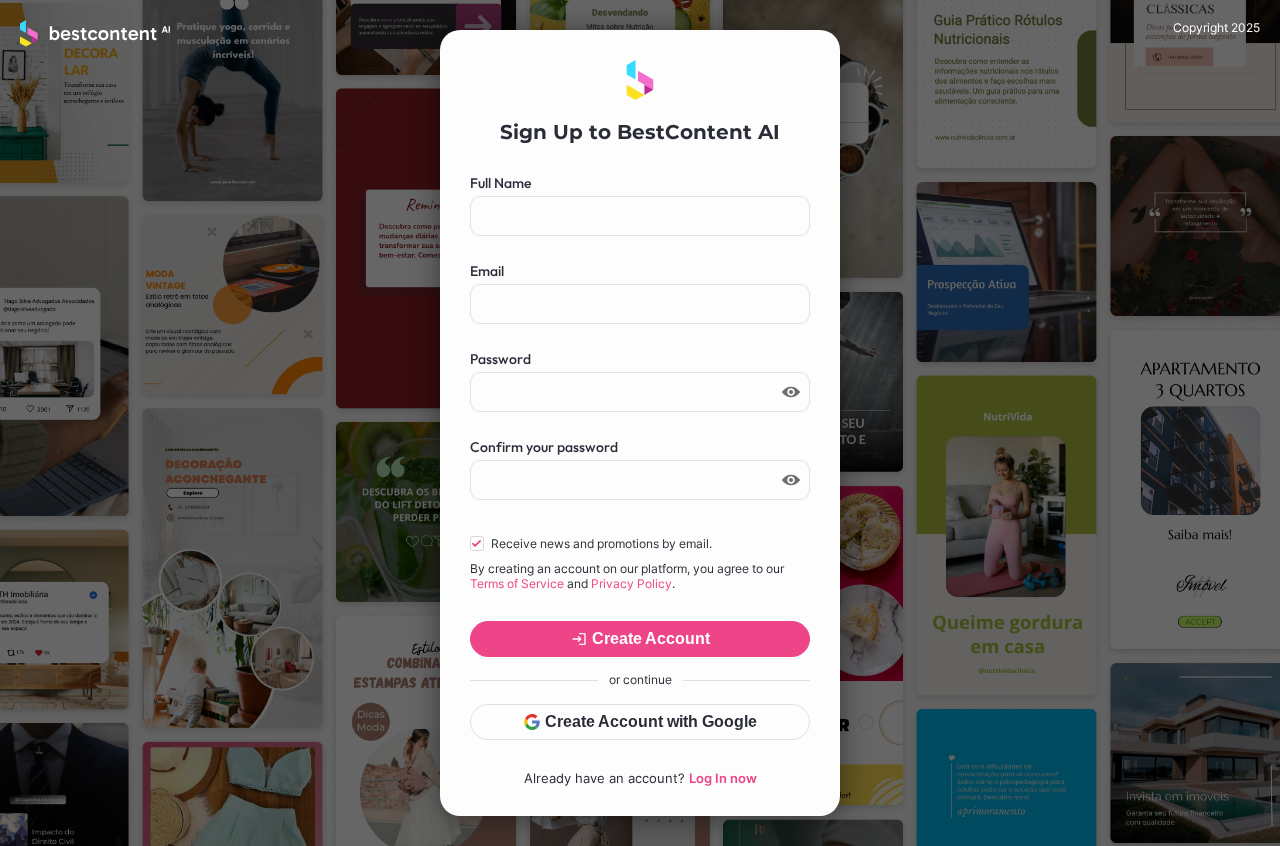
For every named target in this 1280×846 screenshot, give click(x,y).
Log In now (723, 778)
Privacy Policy (631, 583)
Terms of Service (517, 583)
